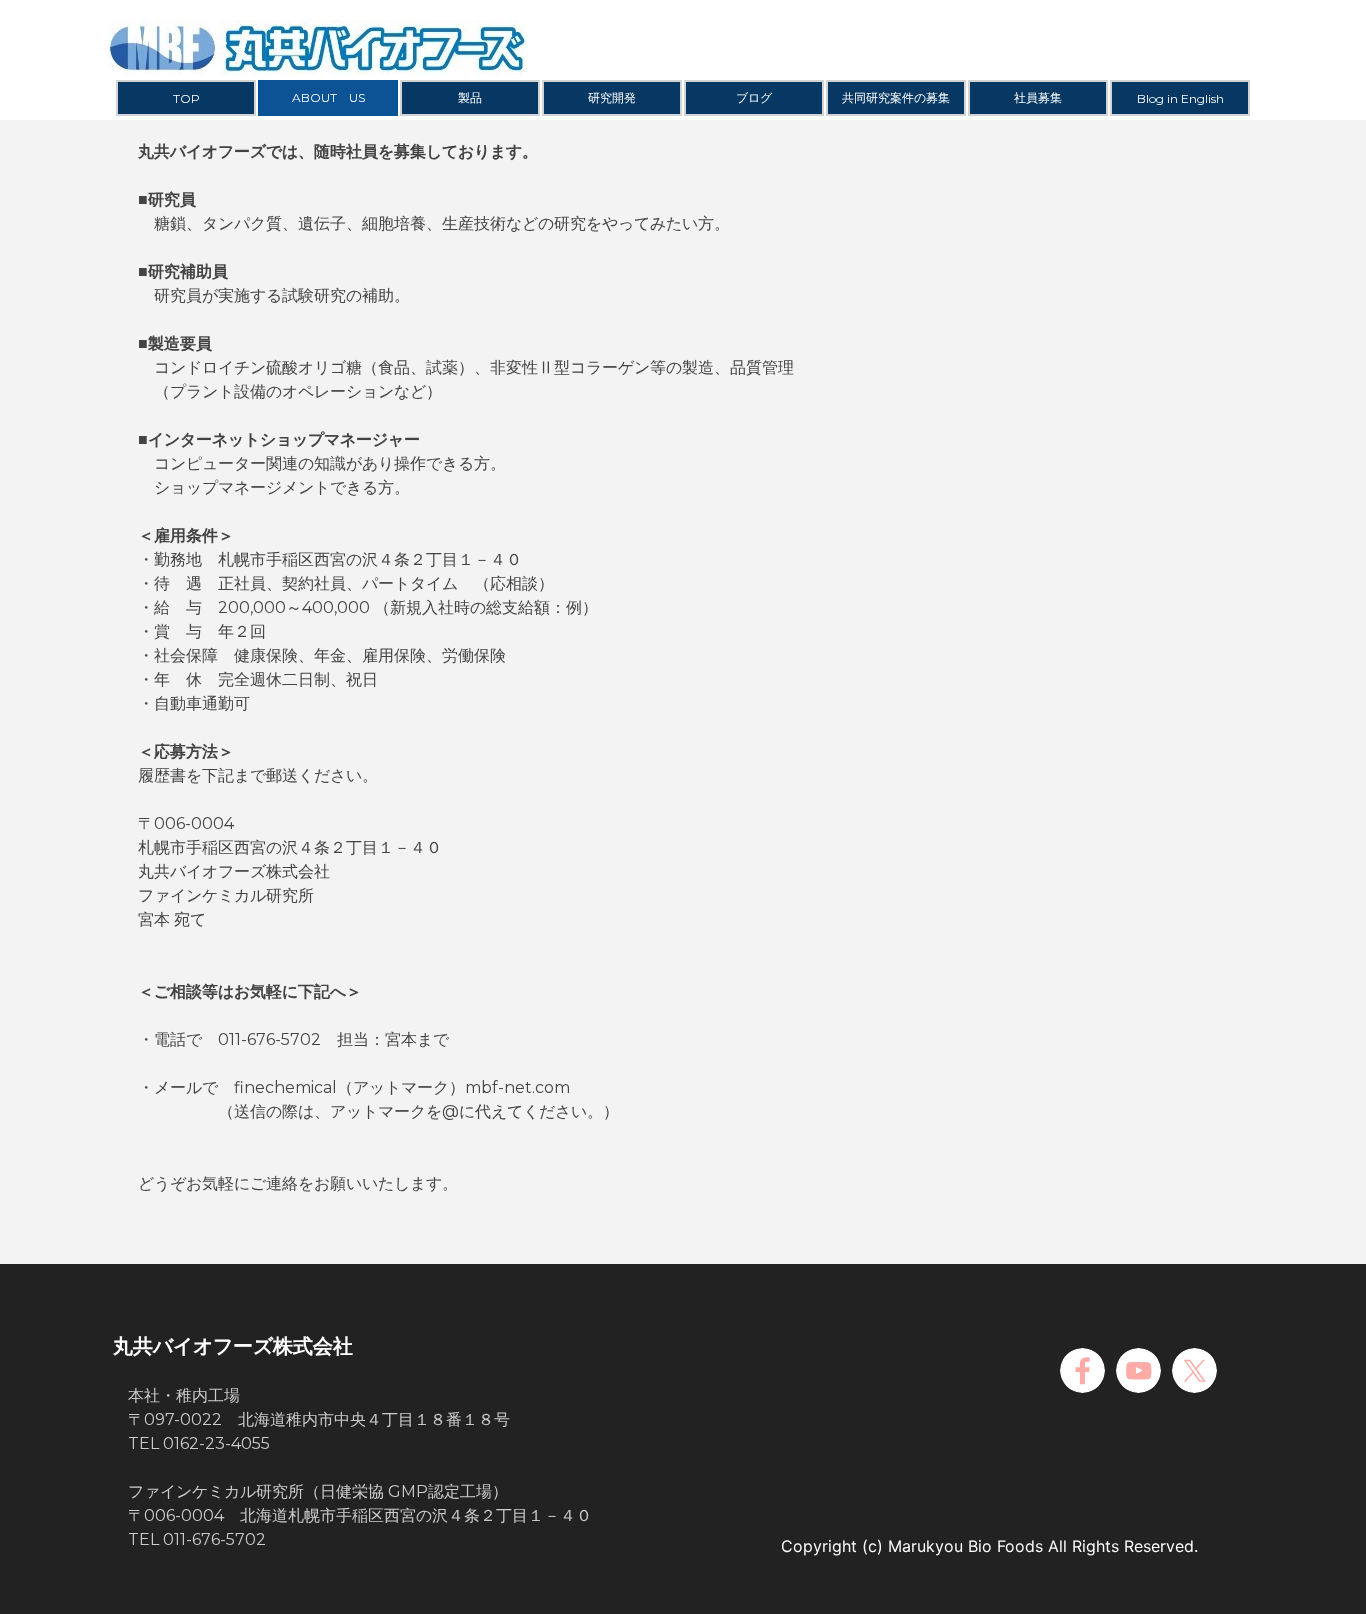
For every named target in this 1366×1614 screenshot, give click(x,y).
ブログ (754, 97)
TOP (186, 98)
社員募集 (1038, 97)
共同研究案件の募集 (896, 97)
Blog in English (1180, 98)
